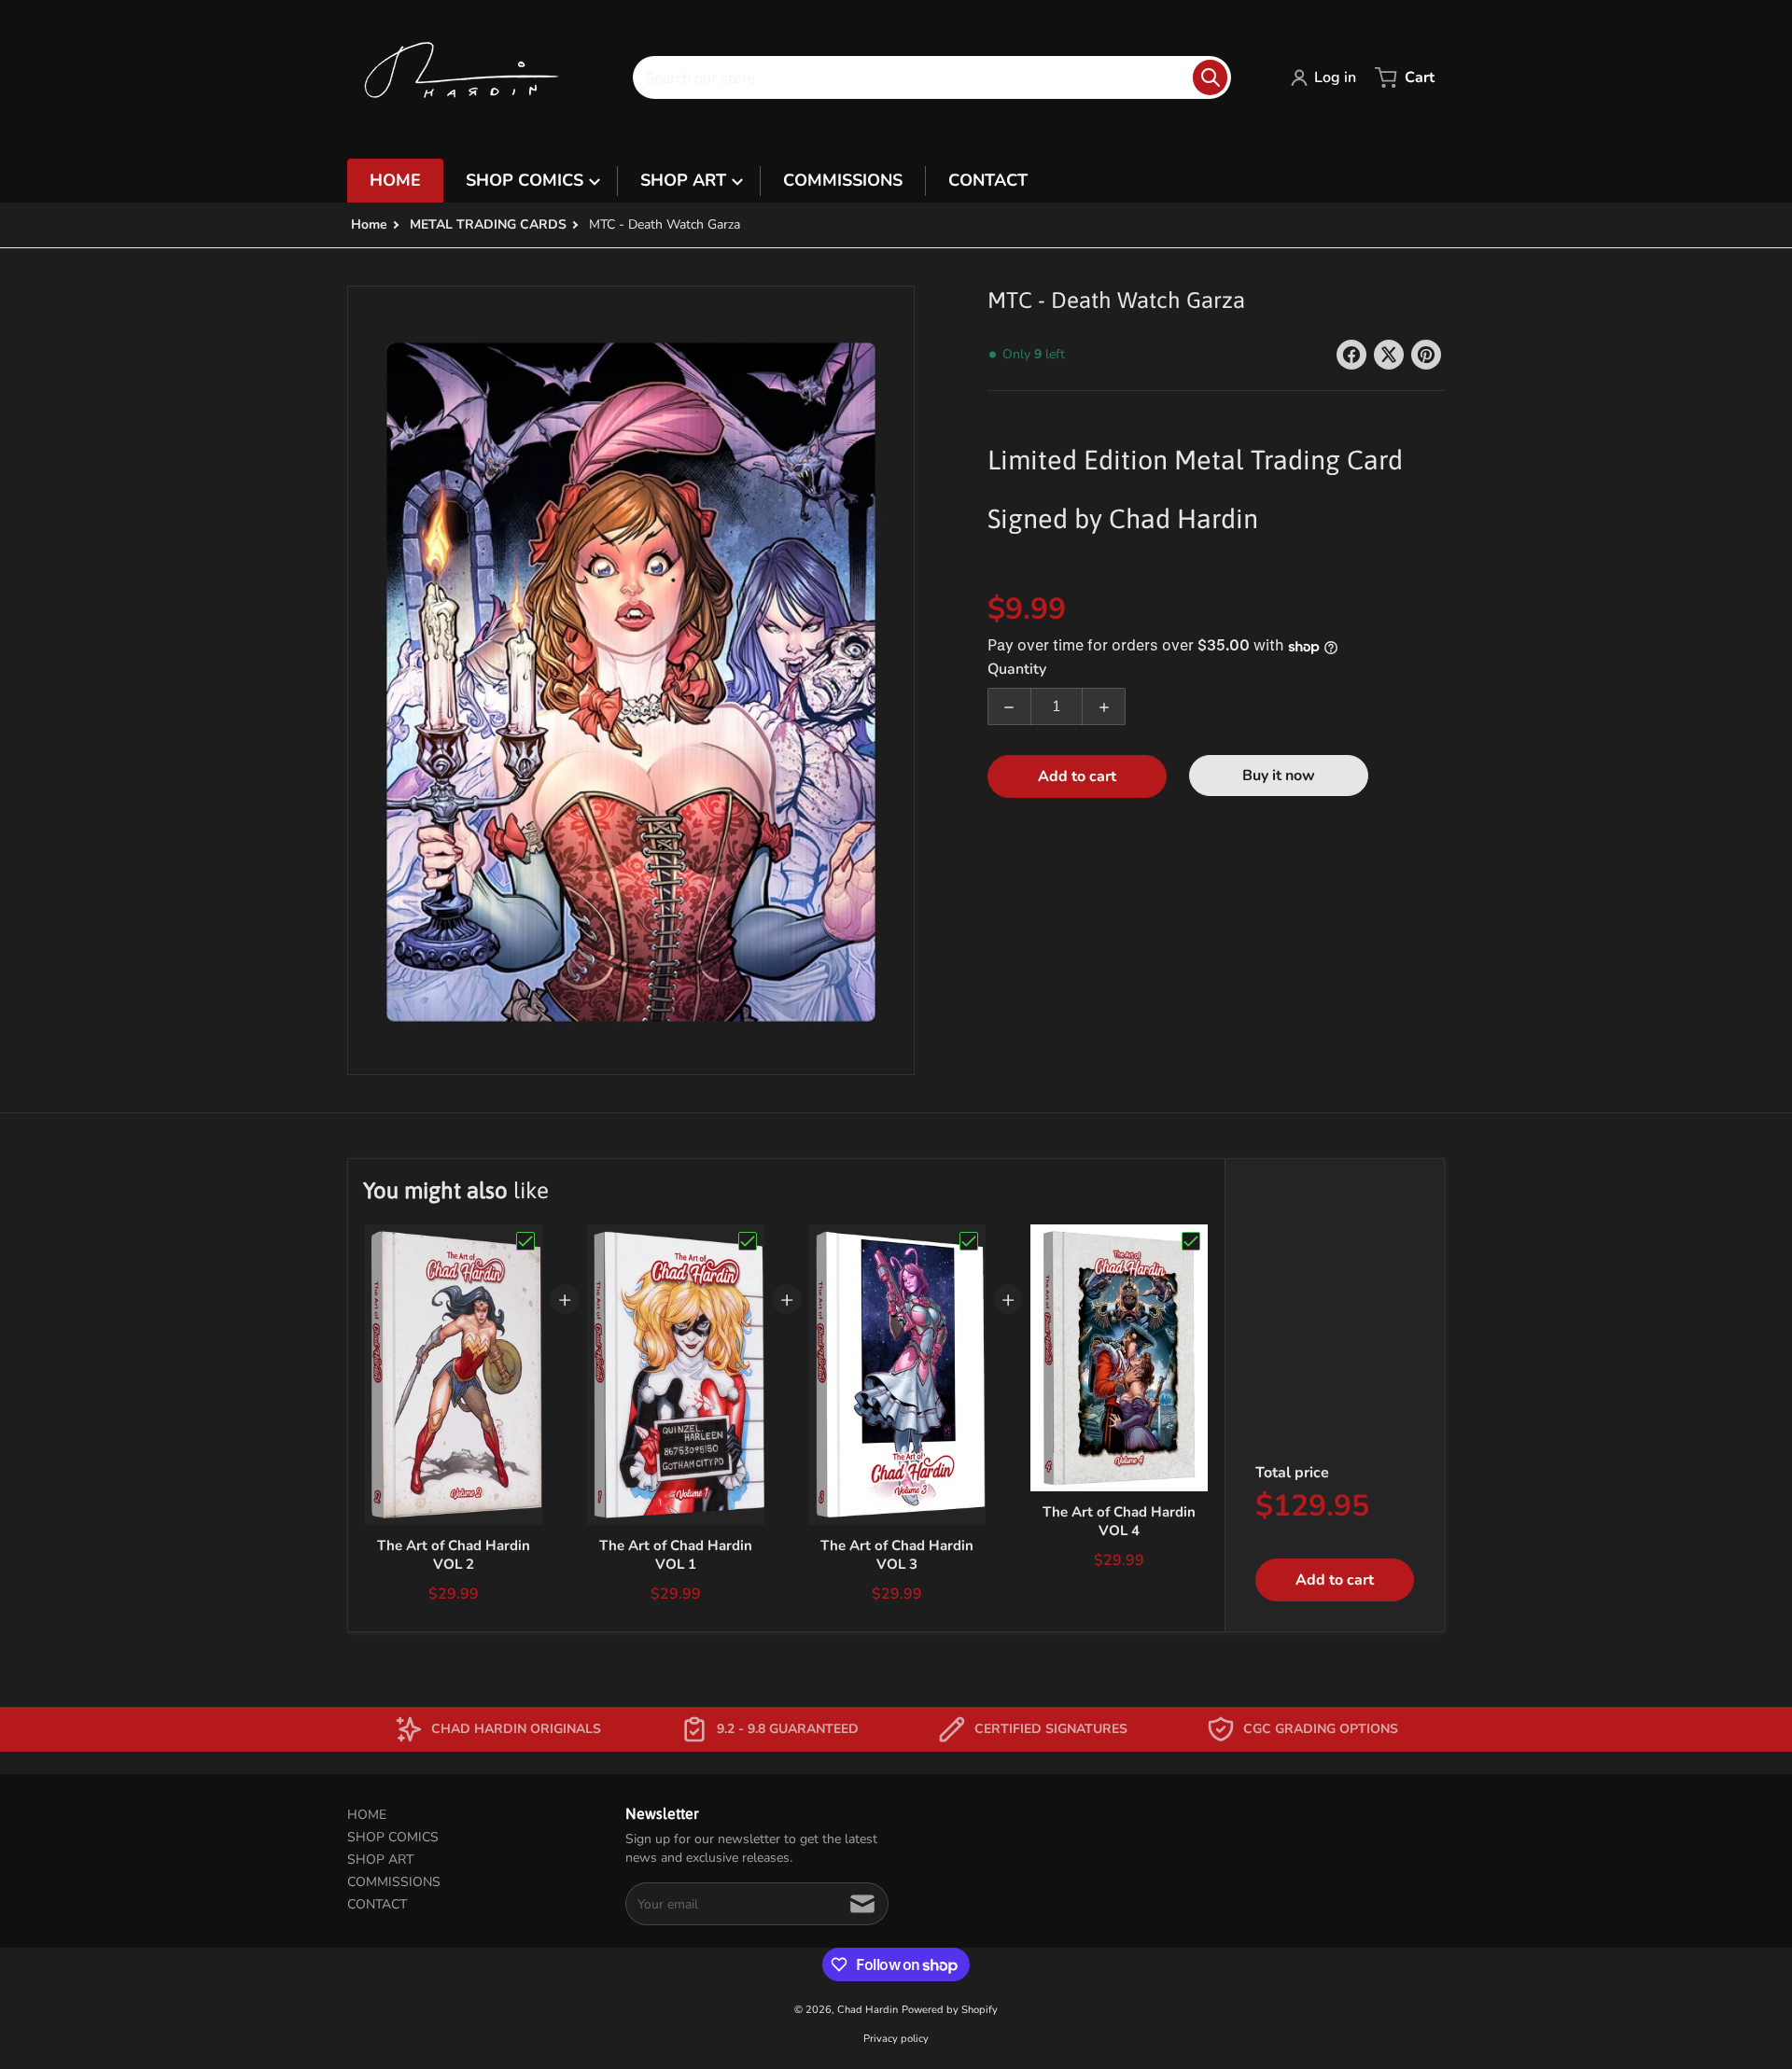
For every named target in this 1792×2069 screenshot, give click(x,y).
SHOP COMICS (393, 1837)
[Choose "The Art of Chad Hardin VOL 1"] (748, 1241)
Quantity (1017, 670)
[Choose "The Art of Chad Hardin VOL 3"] (969, 1241)
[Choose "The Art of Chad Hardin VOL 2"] (525, 1241)
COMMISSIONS (394, 1882)
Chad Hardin (868, 2010)
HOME (367, 1815)
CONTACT (377, 1904)
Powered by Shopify (950, 2010)
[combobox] (932, 77)
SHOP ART (380, 1859)
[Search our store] (1210, 77)
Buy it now (1279, 776)
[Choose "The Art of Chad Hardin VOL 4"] (1191, 1241)
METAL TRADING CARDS (488, 224)
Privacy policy (896, 2039)
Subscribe (862, 1904)
